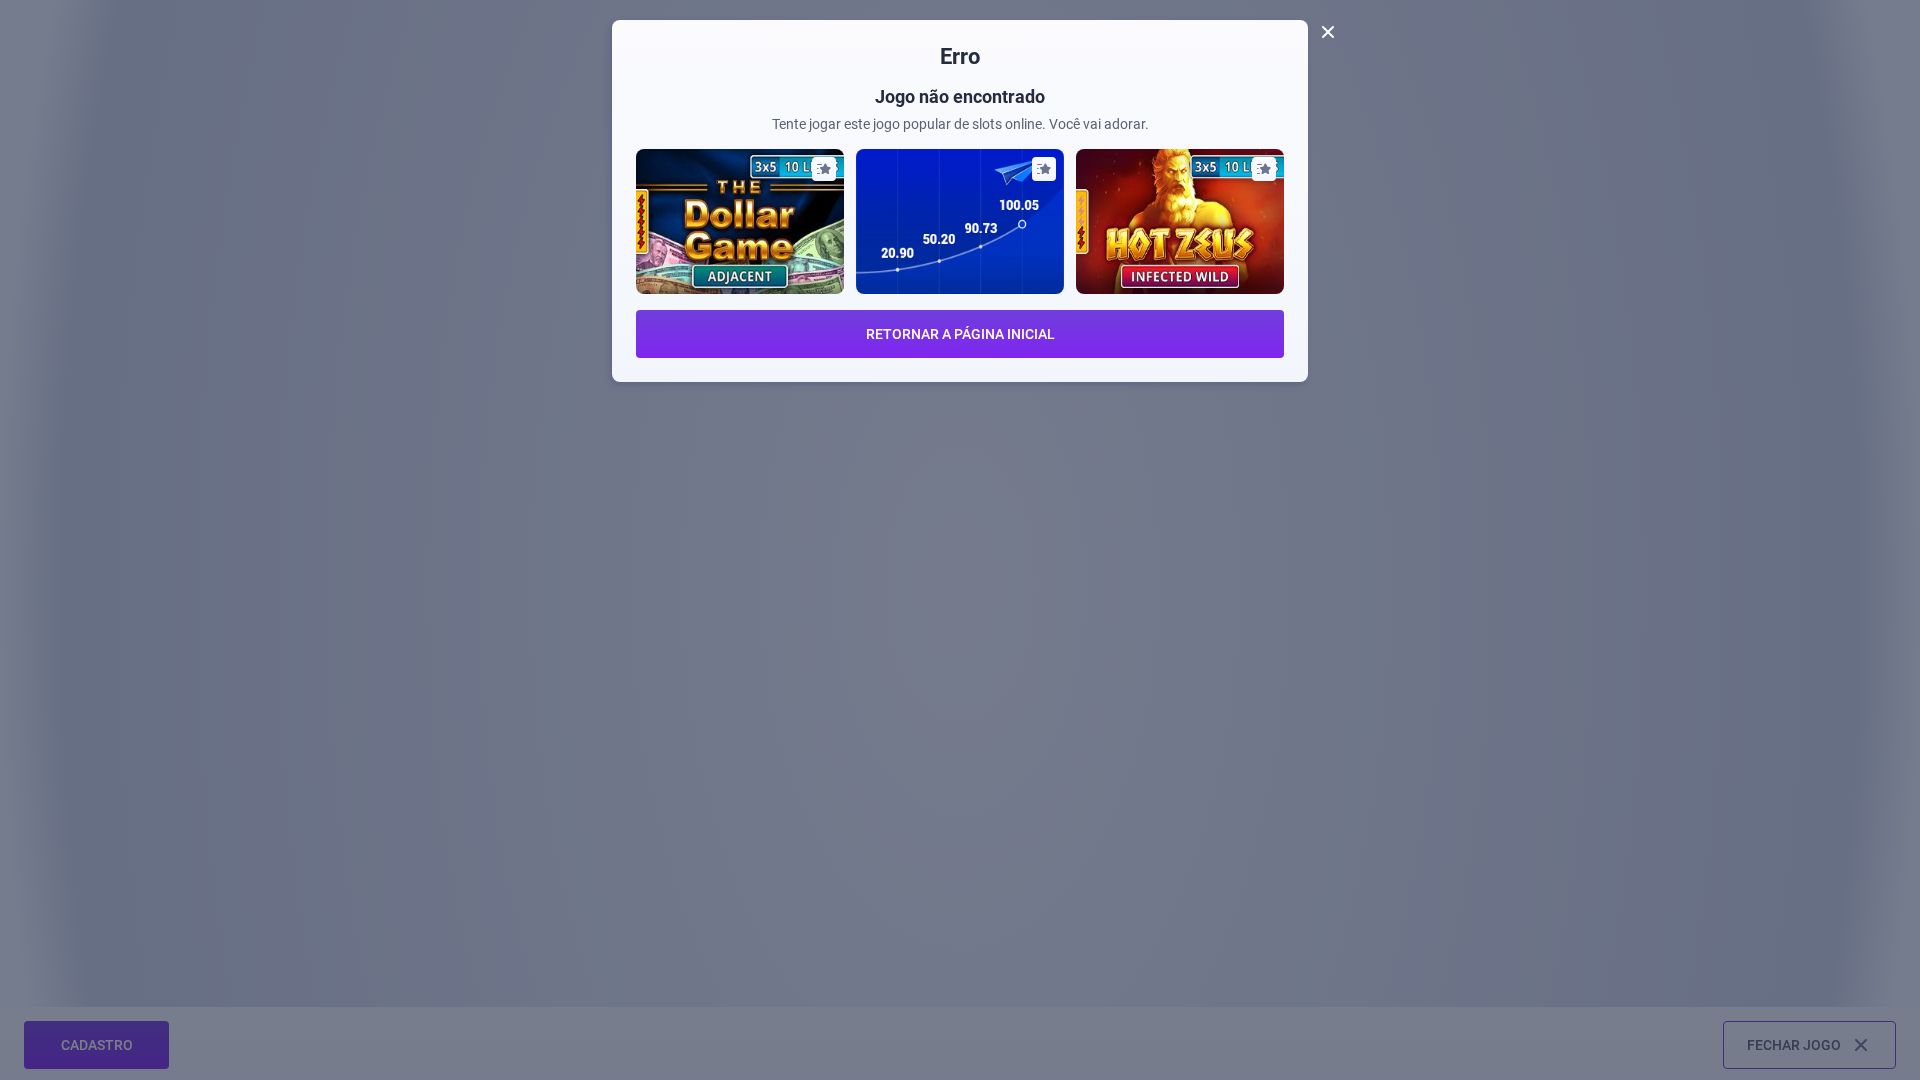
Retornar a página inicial (960, 334)
